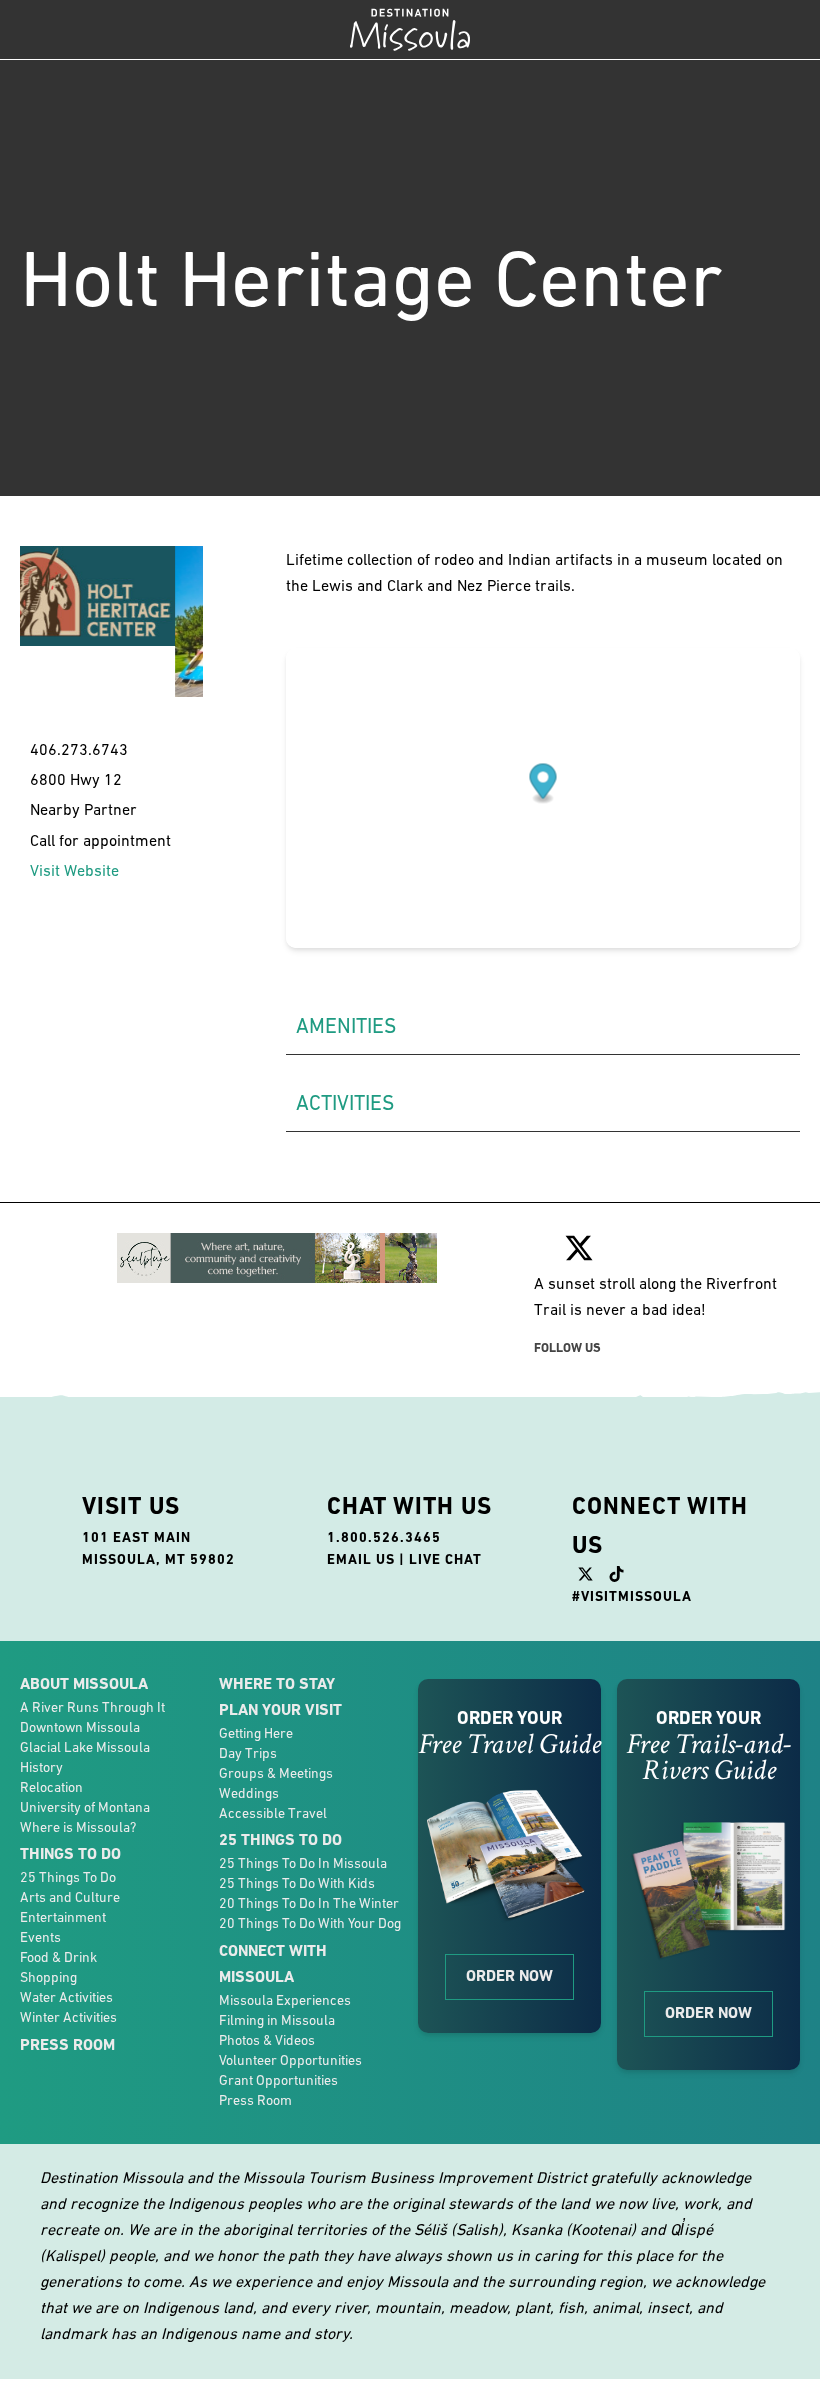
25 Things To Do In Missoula (303, 1863)
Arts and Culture (70, 1897)
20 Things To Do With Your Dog (310, 1923)
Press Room (67, 2044)
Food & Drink (58, 1957)
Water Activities (66, 1997)
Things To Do (70, 1853)
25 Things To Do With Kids (297, 1883)
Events (40, 1937)
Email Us (361, 1559)
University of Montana (85, 1807)
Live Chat (445, 1559)
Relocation (51, 1787)
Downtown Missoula (80, 1727)
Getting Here (256, 1733)
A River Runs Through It (92, 1707)
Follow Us (567, 1347)
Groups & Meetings (276, 1773)
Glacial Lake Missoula (85, 1747)
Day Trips (248, 1753)
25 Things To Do (68, 1877)
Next (218, 654)
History (41, 1767)
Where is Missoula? (78, 1827)
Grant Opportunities (278, 2080)
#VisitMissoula (632, 1596)
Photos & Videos (267, 2040)
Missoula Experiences (285, 2000)
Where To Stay (277, 1683)
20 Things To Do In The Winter (309, 1903)
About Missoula (84, 1683)
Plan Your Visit (280, 1709)
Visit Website (74, 870)
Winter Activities (68, 2017)
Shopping (48, 1977)
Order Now (509, 1975)
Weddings (249, 1793)
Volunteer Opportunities (290, 2060)
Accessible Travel (273, 1813)
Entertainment (63, 1917)
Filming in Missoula (277, 2020)
